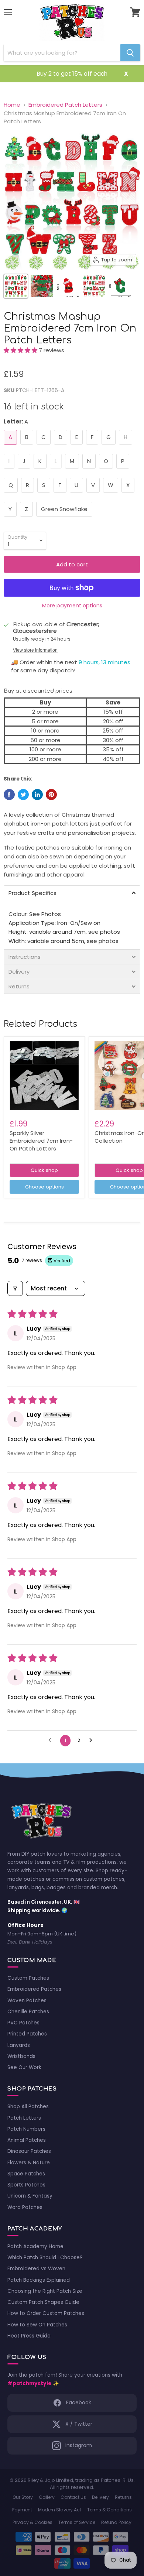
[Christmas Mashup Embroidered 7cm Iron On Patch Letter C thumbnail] (120, 286)
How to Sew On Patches (37, 2325)
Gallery (47, 2497)
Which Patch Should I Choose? (45, 2258)
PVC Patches (23, 2023)
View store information (35, 650)
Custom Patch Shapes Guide (43, 2302)
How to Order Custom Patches (46, 2313)
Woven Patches (27, 2001)
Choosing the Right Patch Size (45, 2291)
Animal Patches (27, 2140)
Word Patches (25, 2207)
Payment (22, 2510)
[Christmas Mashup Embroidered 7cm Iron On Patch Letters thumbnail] (16, 286)
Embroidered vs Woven (36, 2269)
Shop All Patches (28, 2107)
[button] (21, 350)
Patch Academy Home (35, 2246)
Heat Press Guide (29, 2336)
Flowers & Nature (29, 2163)
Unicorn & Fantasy (30, 2196)
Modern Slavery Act (60, 2510)
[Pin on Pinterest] (51, 795)
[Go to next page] (93, 1740)
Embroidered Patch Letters (65, 105)
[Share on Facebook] (9, 795)
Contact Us (73, 2497)
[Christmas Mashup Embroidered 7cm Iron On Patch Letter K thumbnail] (42, 286)
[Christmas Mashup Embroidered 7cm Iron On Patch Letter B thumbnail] (68, 286)
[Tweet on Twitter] (23, 795)
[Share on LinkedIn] (37, 795)
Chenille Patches (28, 2012)
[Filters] (15, 1288)
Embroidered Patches (34, 1989)
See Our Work (24, 2067)
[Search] (130, 53)
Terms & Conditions (109, 2510)
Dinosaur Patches (29, 2151)
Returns (123, 2497)
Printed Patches (27, 2034)
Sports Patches (26, 2185)
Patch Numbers (26, 2129)
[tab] (72, 893)
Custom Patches (28, 1978)
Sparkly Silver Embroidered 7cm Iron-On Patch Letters (41, 1140)
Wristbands (21, 2056)
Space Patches (26, 2174)
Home (12, 105)
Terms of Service (77, 2522)
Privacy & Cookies (32, 2522)
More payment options (72, 606)
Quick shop (44, 1170)
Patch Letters (24, 2118)
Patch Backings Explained (39, 2280)
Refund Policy (116, 2522)
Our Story (23, 2497)
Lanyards (19, 2045)
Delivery (100, 2497)
